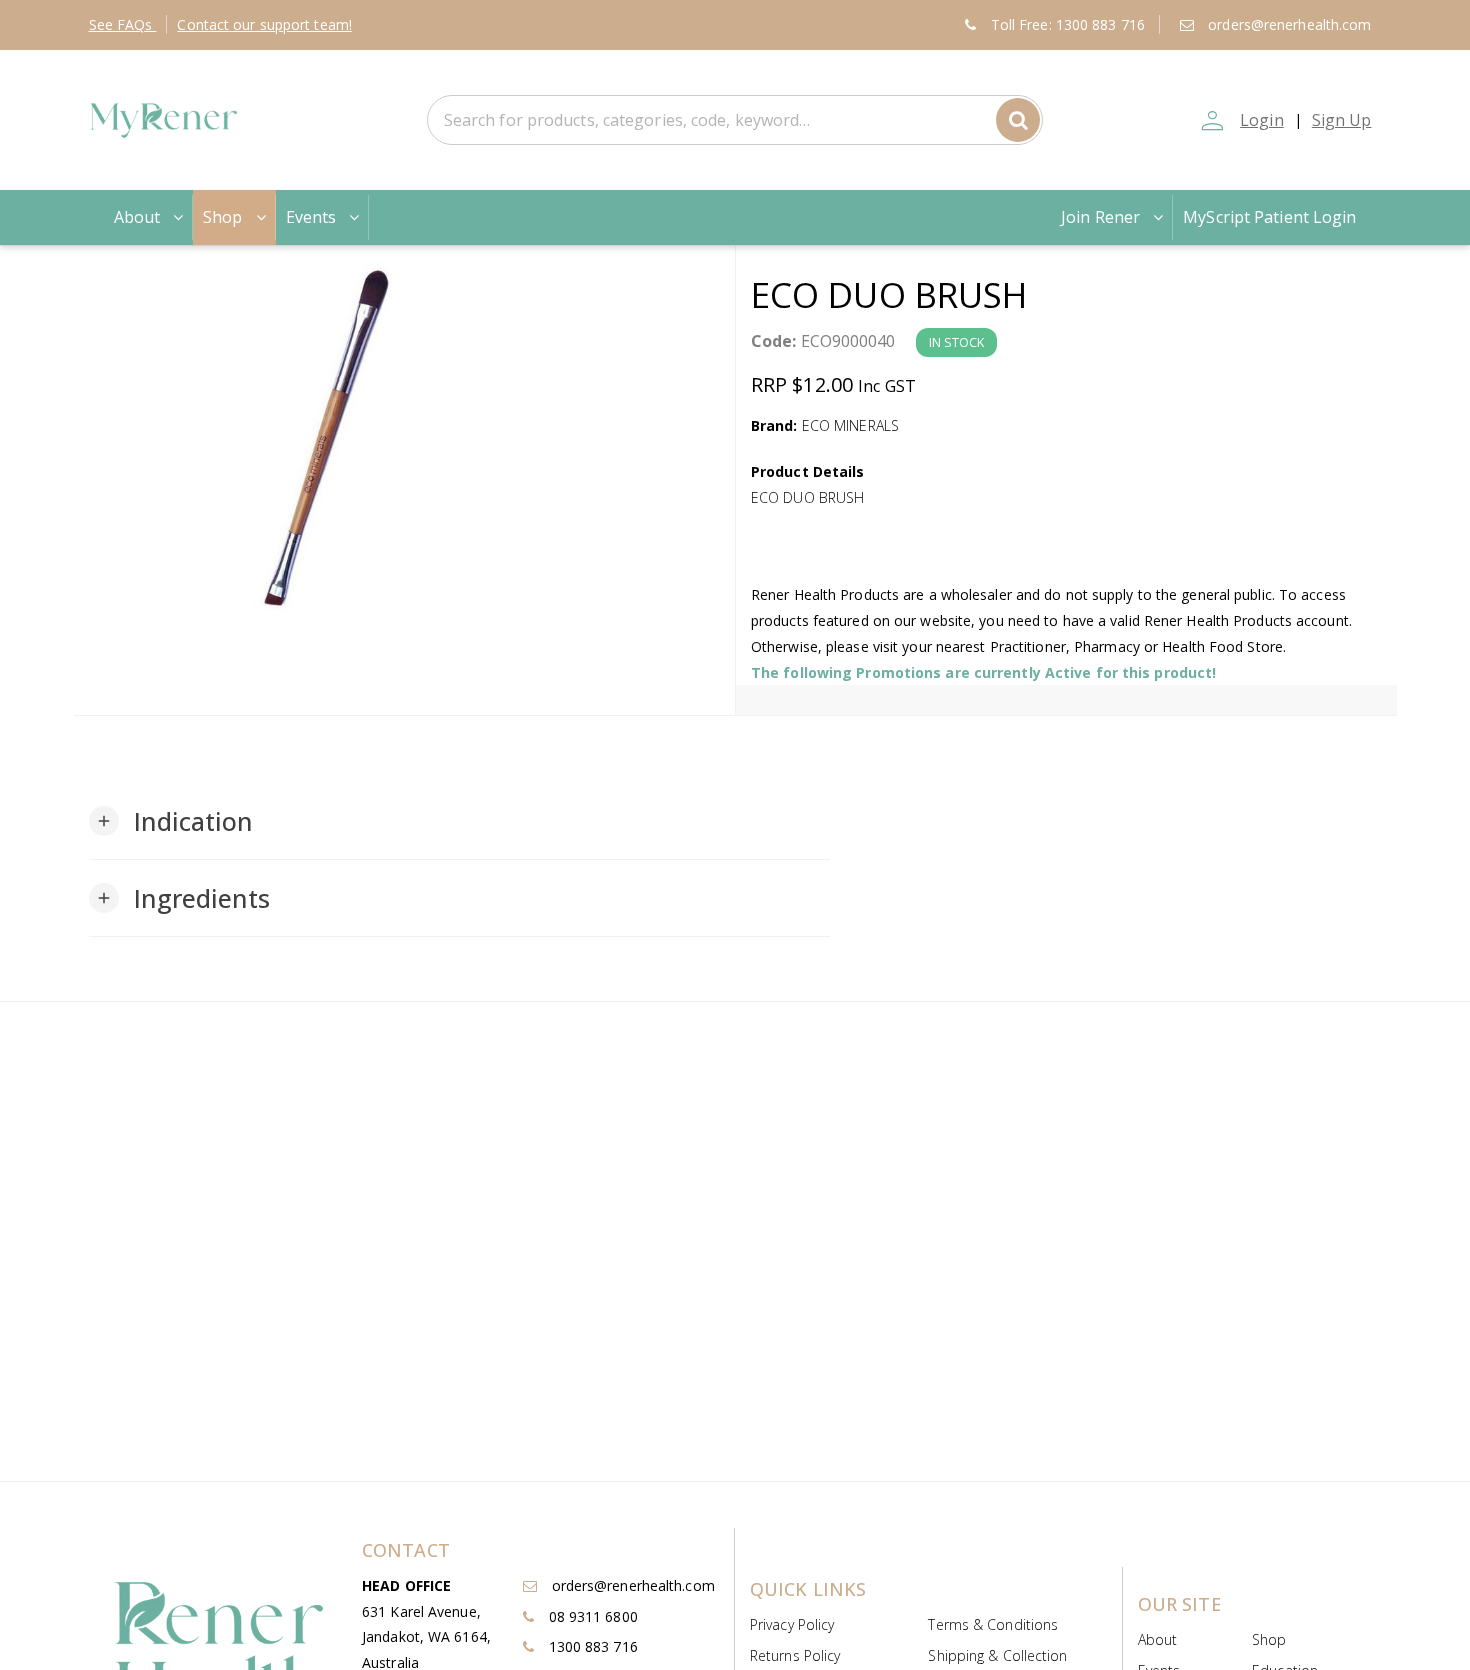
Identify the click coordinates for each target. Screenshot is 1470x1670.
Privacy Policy (792, 1624)
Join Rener (1100, 217)
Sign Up (1342, 120)
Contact (264, 24)
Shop (222, 217)
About (137, 217)
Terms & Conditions (993, 1624)
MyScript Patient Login (1269, 217)
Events (311, 217)
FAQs (123, 24)
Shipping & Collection (997, 1655)
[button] (171, 821)
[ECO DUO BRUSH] (405, 436)
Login (1262, 120)
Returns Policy (795, 1655)
